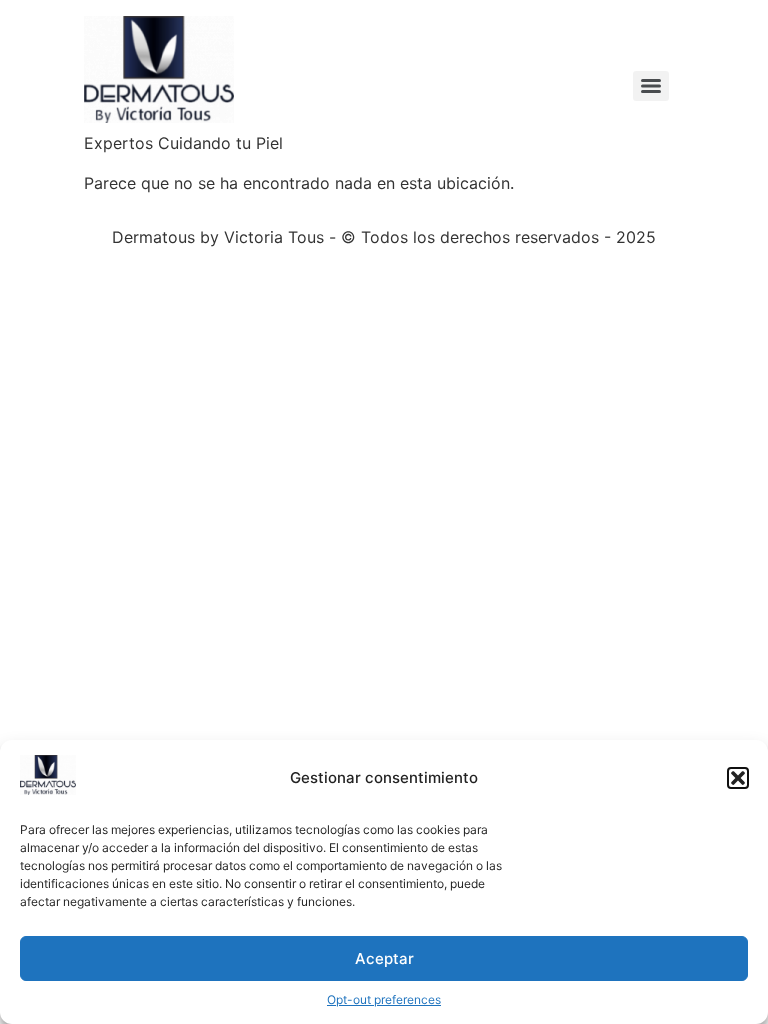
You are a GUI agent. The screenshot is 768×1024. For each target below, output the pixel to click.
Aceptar (384, 958)
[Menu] (651, 86)
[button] (738, 778)
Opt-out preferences (384, 999)
